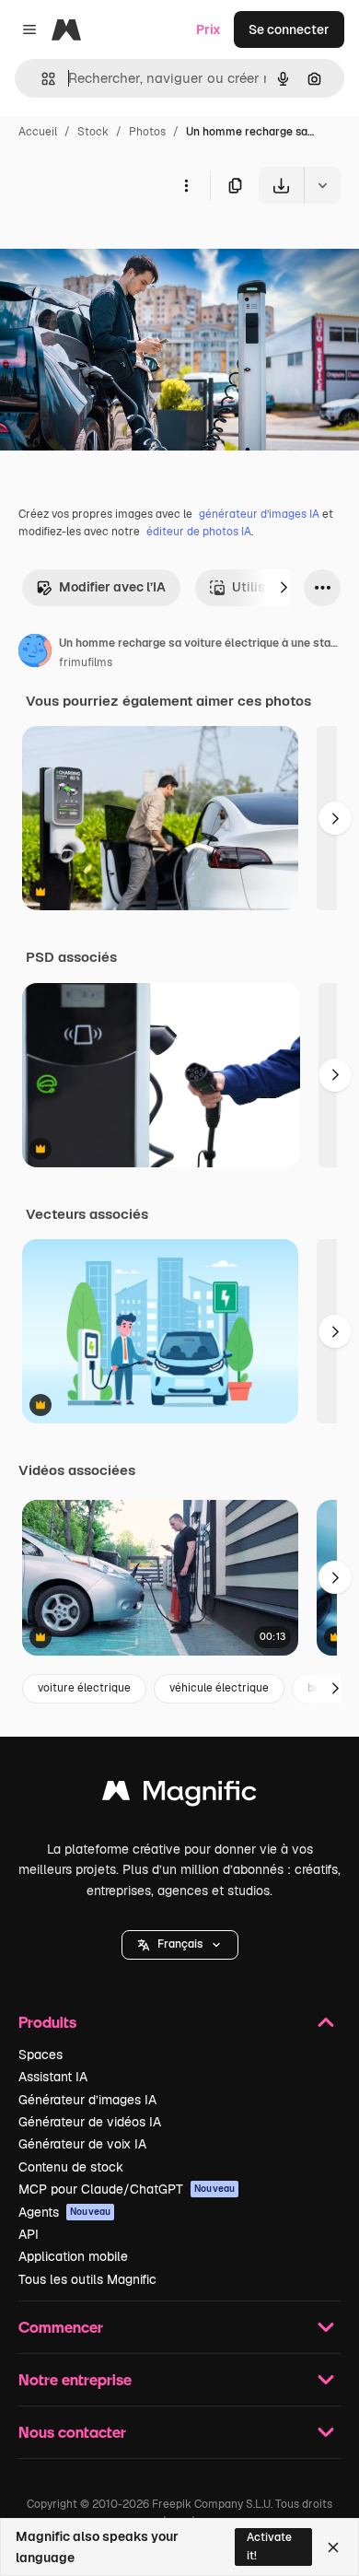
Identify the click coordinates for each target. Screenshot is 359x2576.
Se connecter (289, 29)
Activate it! (269, 2546)
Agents (64, 2212)
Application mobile (73, 2256)
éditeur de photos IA (199, 532)
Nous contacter (72, 2432)
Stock (93, 132)
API (29, 2234)
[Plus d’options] (186, 185)
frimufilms (86, 662)
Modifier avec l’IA (112, 587)
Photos (147, 132)
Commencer (61, 2327)
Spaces (41, 2055)
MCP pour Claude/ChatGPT (127, 2189)
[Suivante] (284, 588)
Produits (47, 2022)
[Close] (333, 2547)
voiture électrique (84, 1688)
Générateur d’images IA (87, 2100)
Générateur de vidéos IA (90, 2122)
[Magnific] (179, 1795)
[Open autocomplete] (41, 79)
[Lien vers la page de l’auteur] (35, 653)
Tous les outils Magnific (87, 2279)
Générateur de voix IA (82, 2144)
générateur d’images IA (259, 514)
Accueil (38, 132)
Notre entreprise (75, 2379)
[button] (180, 1945)
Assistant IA (53, 2077)
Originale (122, 246)
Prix (208, 29)
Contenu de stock (71, 2167)
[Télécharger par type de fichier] (322, 185)
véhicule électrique (219, 1688)
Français (180, 1944)
